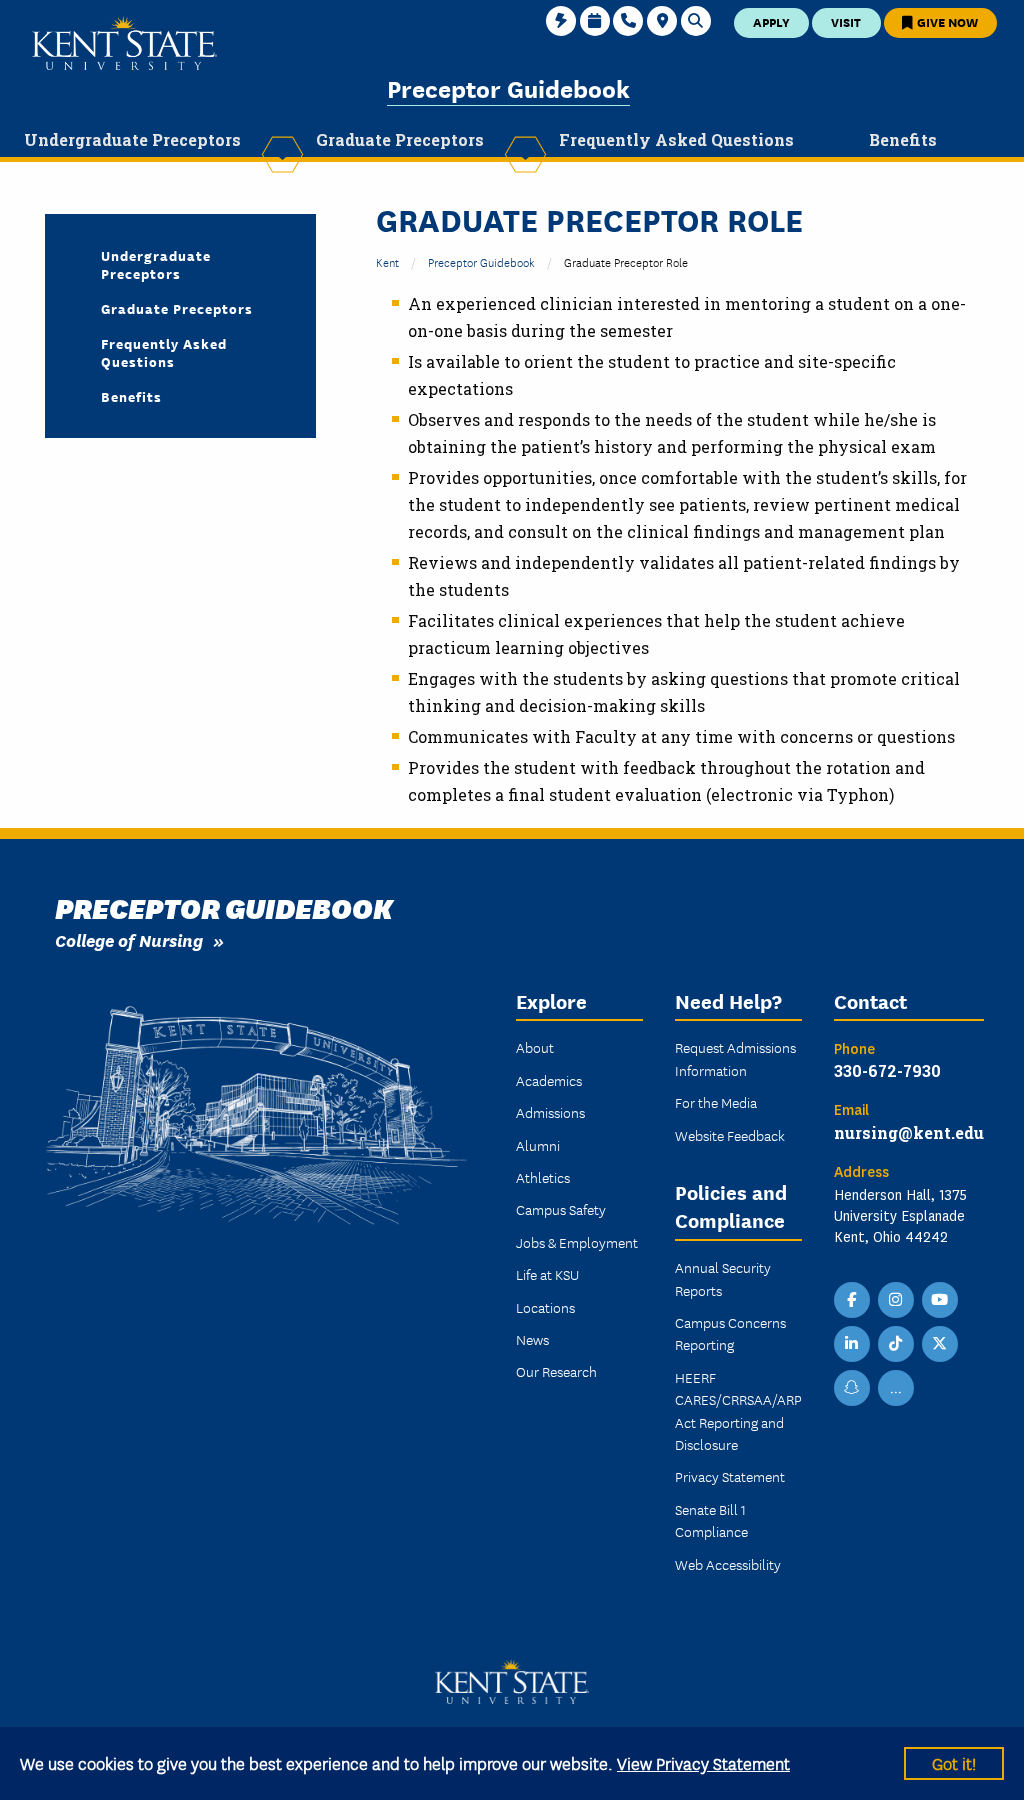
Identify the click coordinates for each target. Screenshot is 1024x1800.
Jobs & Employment (577, 1242)
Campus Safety (561, 1209)
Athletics (543, 1177)
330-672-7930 (887, 1070)
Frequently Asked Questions (164, 352)
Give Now (946, 21)
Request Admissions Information (735, 1058)
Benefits (131, 396)
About (535, 1047)
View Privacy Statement (703, 1762)
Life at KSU (547, 1274)
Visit (846, 21)
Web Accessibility (728, 1564)
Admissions (550, 1112)
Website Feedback (730, 1135)
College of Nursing (129, 939)
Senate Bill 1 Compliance (711, 1520)
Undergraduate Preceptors (156, 264)
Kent (387, 261)
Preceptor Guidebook (508, 87)
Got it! (954, 1762)
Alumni (538, 1145)
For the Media (716, 1102)
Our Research (556, 1371)
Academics (549, 1080)
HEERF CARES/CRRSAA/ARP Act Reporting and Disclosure (738, 1410)
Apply (771, 21)
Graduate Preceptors (177, 308)
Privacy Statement (730, 1476)
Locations (545, 1307)
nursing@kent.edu (909, 1132)
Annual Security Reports (723, 1278)
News (532, 1339)
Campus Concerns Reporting (730, 1333)
